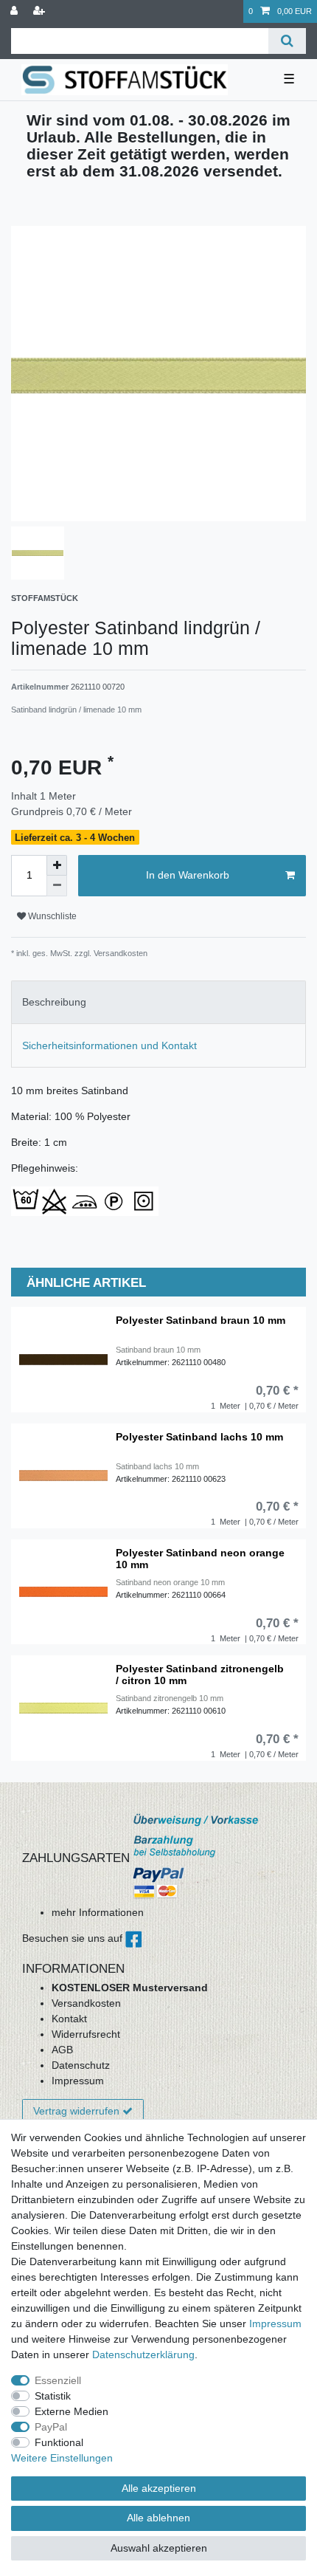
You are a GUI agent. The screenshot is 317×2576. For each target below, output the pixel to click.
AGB (62, 2050)
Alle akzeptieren (159, 2488)
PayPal (51, 2427)
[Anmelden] (15, 11)
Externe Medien (72, 2411)
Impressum (78, 2081)
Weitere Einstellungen (62, 2458)
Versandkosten (86, 2003)
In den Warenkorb (188, 875)
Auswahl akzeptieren (159, 2548)
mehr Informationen (98, 1912)
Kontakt (69, 2019)
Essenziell (58, 2380)
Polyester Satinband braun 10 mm (201, 1320)
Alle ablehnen (158, 2518)
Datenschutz (81, 2065)
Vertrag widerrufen (76, 2111)
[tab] (158, 1002)
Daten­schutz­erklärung (143, 2355)
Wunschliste (51, 916)
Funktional (59, 2442)
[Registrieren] (41, 11)
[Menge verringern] (57, 886)
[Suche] (287, 41)
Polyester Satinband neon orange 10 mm (200, 1559)
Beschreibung (54, 1002)
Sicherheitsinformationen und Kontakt (109, 1045)
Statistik (53, 2396)
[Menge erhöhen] (57, 865)
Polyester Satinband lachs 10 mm (199, 1437)
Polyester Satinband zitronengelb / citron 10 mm (200, 1675)
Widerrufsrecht (86, 2034)
